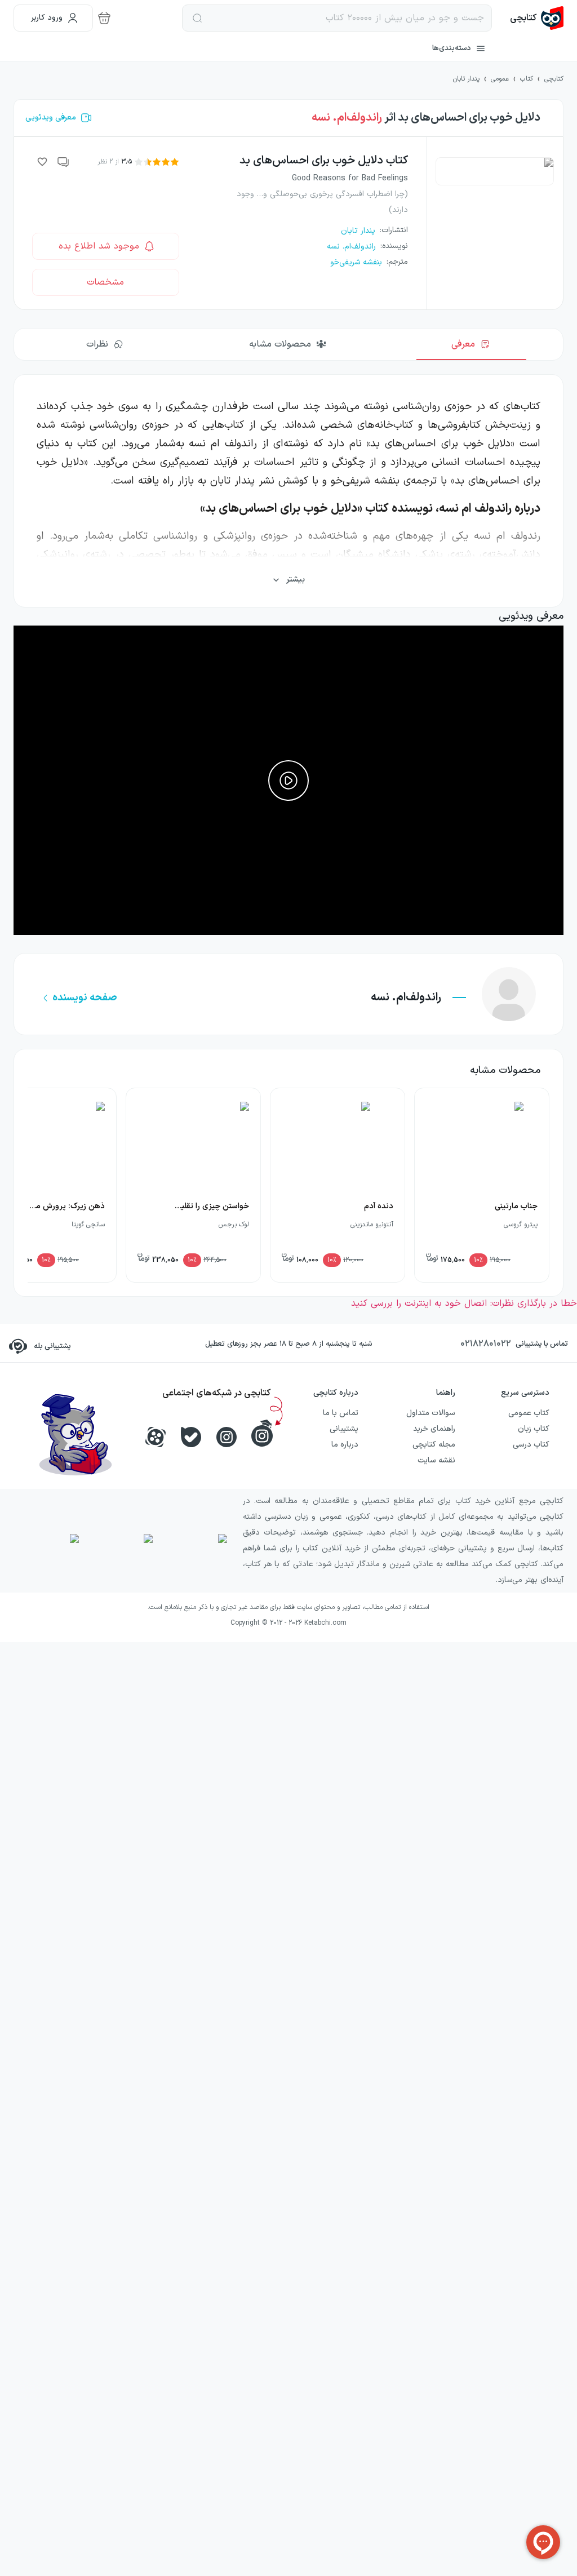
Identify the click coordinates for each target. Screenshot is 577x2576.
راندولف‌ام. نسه (347, 118)
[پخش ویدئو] (288, 781)
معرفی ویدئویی (51, 118)
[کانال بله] (191, 1437)
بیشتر (296, 580)
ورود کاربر (47, 18)
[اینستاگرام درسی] (262, 1433)
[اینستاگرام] (227, 1437)
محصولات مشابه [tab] (280, 344)
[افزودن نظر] (64, 162)
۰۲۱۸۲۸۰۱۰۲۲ (486, 1344)
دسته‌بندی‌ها (452, 48)
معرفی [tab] (463, 344)
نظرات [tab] (97, 344)
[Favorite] (42, 162)
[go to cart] (104, 18)
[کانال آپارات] (156, 1437)
